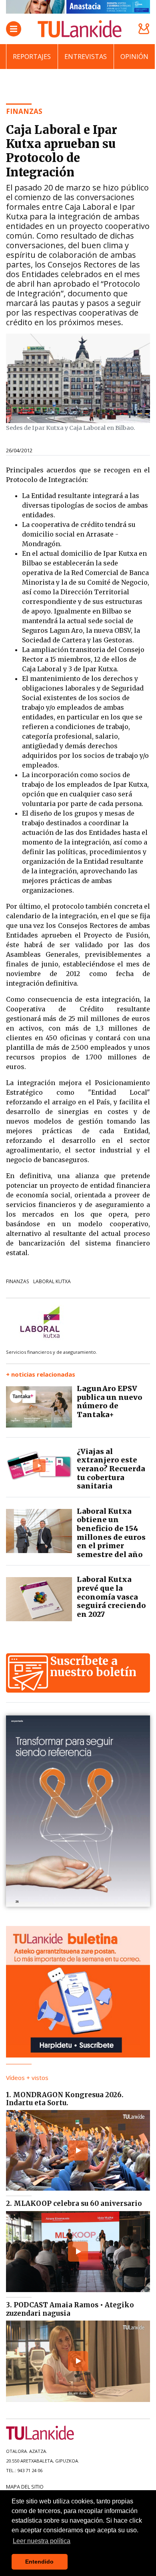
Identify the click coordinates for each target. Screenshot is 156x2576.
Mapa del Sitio (25, 2487)
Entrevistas (86, 57)
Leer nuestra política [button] (42, 2541)
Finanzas (17, 1281)
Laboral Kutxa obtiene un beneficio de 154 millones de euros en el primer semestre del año (111, 1533)
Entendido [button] (39, 2562)
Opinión (134, 57)
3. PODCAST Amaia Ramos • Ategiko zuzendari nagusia (70, 2309)
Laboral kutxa (52, 1281)
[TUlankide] (80, 29)
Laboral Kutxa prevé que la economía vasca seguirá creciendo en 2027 (111, 1597)
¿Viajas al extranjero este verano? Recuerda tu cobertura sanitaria (111, 1469)
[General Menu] (14, 29)
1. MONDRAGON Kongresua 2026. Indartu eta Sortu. (65, 2099)
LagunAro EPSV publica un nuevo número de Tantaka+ (110, 1401)
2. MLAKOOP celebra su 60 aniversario (74, 2203)
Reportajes (32, 57)
